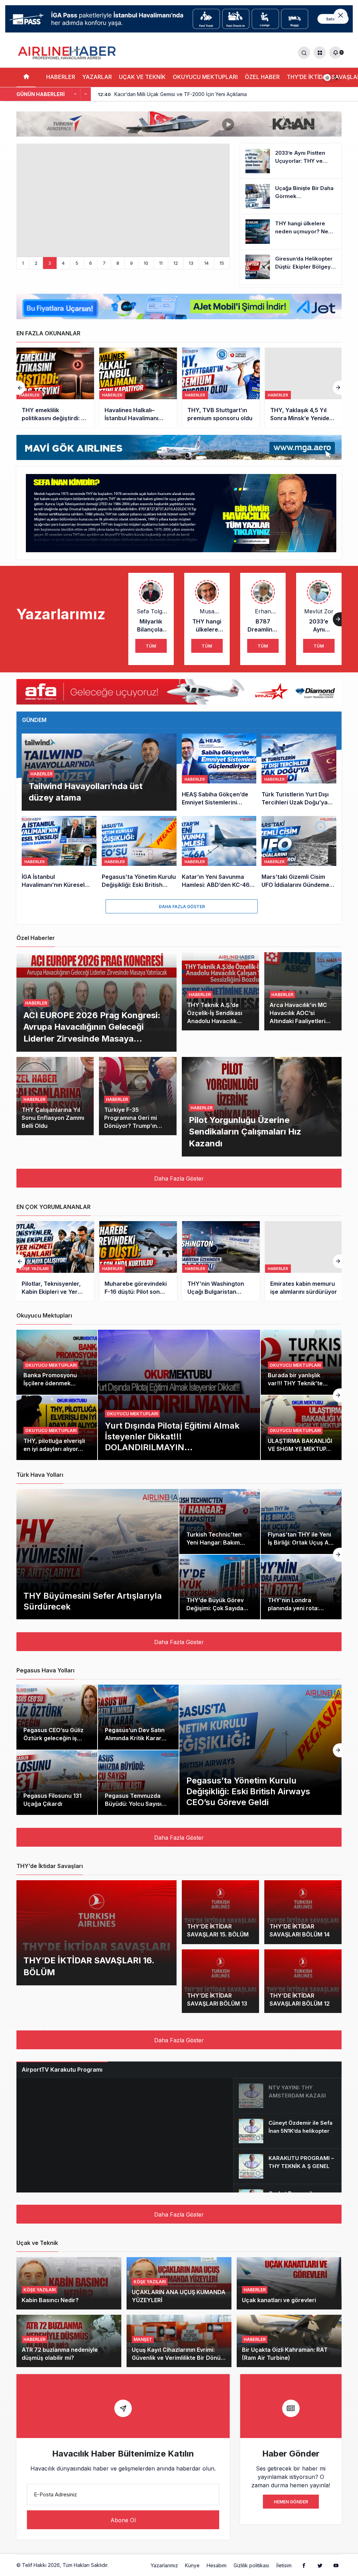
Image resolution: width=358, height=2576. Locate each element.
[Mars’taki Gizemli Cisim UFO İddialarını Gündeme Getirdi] (299, 852)
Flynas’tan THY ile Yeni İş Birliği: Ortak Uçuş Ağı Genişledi (301, 1543)
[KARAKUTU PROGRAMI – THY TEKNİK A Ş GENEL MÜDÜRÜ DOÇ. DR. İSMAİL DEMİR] (287, 2166)
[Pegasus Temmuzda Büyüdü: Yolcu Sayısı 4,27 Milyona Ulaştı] (138, 1783)
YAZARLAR (97, 77)
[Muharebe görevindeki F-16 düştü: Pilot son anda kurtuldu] (138, 1261)
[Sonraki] (86, 94)
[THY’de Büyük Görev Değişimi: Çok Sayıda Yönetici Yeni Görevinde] (220, 1587)
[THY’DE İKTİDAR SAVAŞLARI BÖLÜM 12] (303, 1981)
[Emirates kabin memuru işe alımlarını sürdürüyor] (304, 1261)
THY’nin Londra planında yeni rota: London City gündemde (300, 1608)
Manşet (143, 2339)
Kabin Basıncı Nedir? (50, 2300)
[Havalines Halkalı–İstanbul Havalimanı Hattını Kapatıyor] (138, 388)
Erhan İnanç (263, 611)
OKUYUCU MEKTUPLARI (205, 77)
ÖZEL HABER (262, 77)
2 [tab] (36, 263)
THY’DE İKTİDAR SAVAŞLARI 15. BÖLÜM (218, 1931)
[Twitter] (320, 2565)
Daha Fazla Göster (182, 907)
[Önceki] (75, 94)
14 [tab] (206, 263)
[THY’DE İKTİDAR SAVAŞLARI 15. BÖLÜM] (220, 1912)
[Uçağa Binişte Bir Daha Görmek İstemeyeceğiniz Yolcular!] (291, 196)
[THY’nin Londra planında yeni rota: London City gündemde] (301, 1587)
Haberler (29, 395)
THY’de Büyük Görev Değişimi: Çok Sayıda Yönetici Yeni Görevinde (219, 1608)
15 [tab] (222, 263)
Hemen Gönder (291, 2502)
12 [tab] (176, 263)
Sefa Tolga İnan (151, 611)
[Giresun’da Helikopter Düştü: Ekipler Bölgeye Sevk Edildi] (291, 267)
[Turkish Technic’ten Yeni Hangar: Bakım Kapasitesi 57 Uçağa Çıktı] (220, 1521)
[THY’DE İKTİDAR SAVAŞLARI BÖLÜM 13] (220, 1981)
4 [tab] (63, 263)
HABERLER (61, 77)
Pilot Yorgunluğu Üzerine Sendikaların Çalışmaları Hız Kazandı (245, 1132)
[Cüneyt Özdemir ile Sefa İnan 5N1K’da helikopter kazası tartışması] (287, 2131)
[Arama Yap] (304, 53)
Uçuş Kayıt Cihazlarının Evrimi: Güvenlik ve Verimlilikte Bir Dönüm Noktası (179, 2358)
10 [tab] (146, 263)
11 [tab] (161, 263)
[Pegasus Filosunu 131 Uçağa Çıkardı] (57, 1783)
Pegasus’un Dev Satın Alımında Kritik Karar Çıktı (135, 1738)
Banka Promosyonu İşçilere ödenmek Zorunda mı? (50, 1383)
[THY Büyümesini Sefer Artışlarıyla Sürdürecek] (98, 1554)
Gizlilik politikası (251, 2565)
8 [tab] (118, 263)
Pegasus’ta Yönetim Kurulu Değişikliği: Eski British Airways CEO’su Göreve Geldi (248, 1791)
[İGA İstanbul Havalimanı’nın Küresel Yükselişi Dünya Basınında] (59, 852)
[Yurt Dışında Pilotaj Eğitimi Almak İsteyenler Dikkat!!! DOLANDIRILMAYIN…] (179, 1395)
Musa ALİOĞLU (207, 611)
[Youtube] (336, 2565)
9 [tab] (131, 263)
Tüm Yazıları (151, 648)
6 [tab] (91, 263)
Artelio (117, 2565)
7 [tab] (104, 263)
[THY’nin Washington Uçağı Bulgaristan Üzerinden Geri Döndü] (221, 1261)
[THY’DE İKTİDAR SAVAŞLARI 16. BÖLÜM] (96, 1933)
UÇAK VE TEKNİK (142, 77)
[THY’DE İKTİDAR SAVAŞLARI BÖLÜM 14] (303, 1912)
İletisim (284, 2565)
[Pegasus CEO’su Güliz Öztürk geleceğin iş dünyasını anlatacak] (57, 1717)
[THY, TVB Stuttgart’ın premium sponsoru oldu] (221, 388)
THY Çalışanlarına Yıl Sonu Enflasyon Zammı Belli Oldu (53, 1118)
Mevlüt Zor (319, 611)
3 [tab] (50, 263)
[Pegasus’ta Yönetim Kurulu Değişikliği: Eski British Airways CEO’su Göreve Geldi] (139, 852)
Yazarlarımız (164, 2565)
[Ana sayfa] (26, 77)
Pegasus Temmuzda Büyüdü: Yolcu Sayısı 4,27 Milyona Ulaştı (133, 1804)
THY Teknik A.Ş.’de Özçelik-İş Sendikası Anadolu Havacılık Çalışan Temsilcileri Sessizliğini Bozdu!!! (215, 1021)
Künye (192, 2565)
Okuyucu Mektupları (132, 1414)
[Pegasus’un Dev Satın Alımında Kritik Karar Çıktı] (138, 1717)
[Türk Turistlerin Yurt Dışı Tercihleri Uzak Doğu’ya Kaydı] (299, 772)
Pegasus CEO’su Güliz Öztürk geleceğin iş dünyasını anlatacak (53, 1738)
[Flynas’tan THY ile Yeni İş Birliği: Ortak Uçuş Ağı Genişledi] (301, 1521)
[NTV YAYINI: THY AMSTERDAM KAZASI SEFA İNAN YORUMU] (287, 2096)
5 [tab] (77, 263)
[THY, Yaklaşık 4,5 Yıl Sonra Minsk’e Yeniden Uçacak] (304, 388)
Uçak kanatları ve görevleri (279, 2300)
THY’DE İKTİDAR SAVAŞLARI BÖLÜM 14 (300, 1931)
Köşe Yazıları (34, 1269)
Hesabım (217, 2565)
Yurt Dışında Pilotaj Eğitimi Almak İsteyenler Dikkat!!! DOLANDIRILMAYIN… (172, 1436)
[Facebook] (304, 2565)
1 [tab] (23, 263)
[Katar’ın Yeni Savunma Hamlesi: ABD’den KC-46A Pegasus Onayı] (219, 852)
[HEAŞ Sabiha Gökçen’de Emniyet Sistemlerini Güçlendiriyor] (219, 772)
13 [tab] (191, 263)
